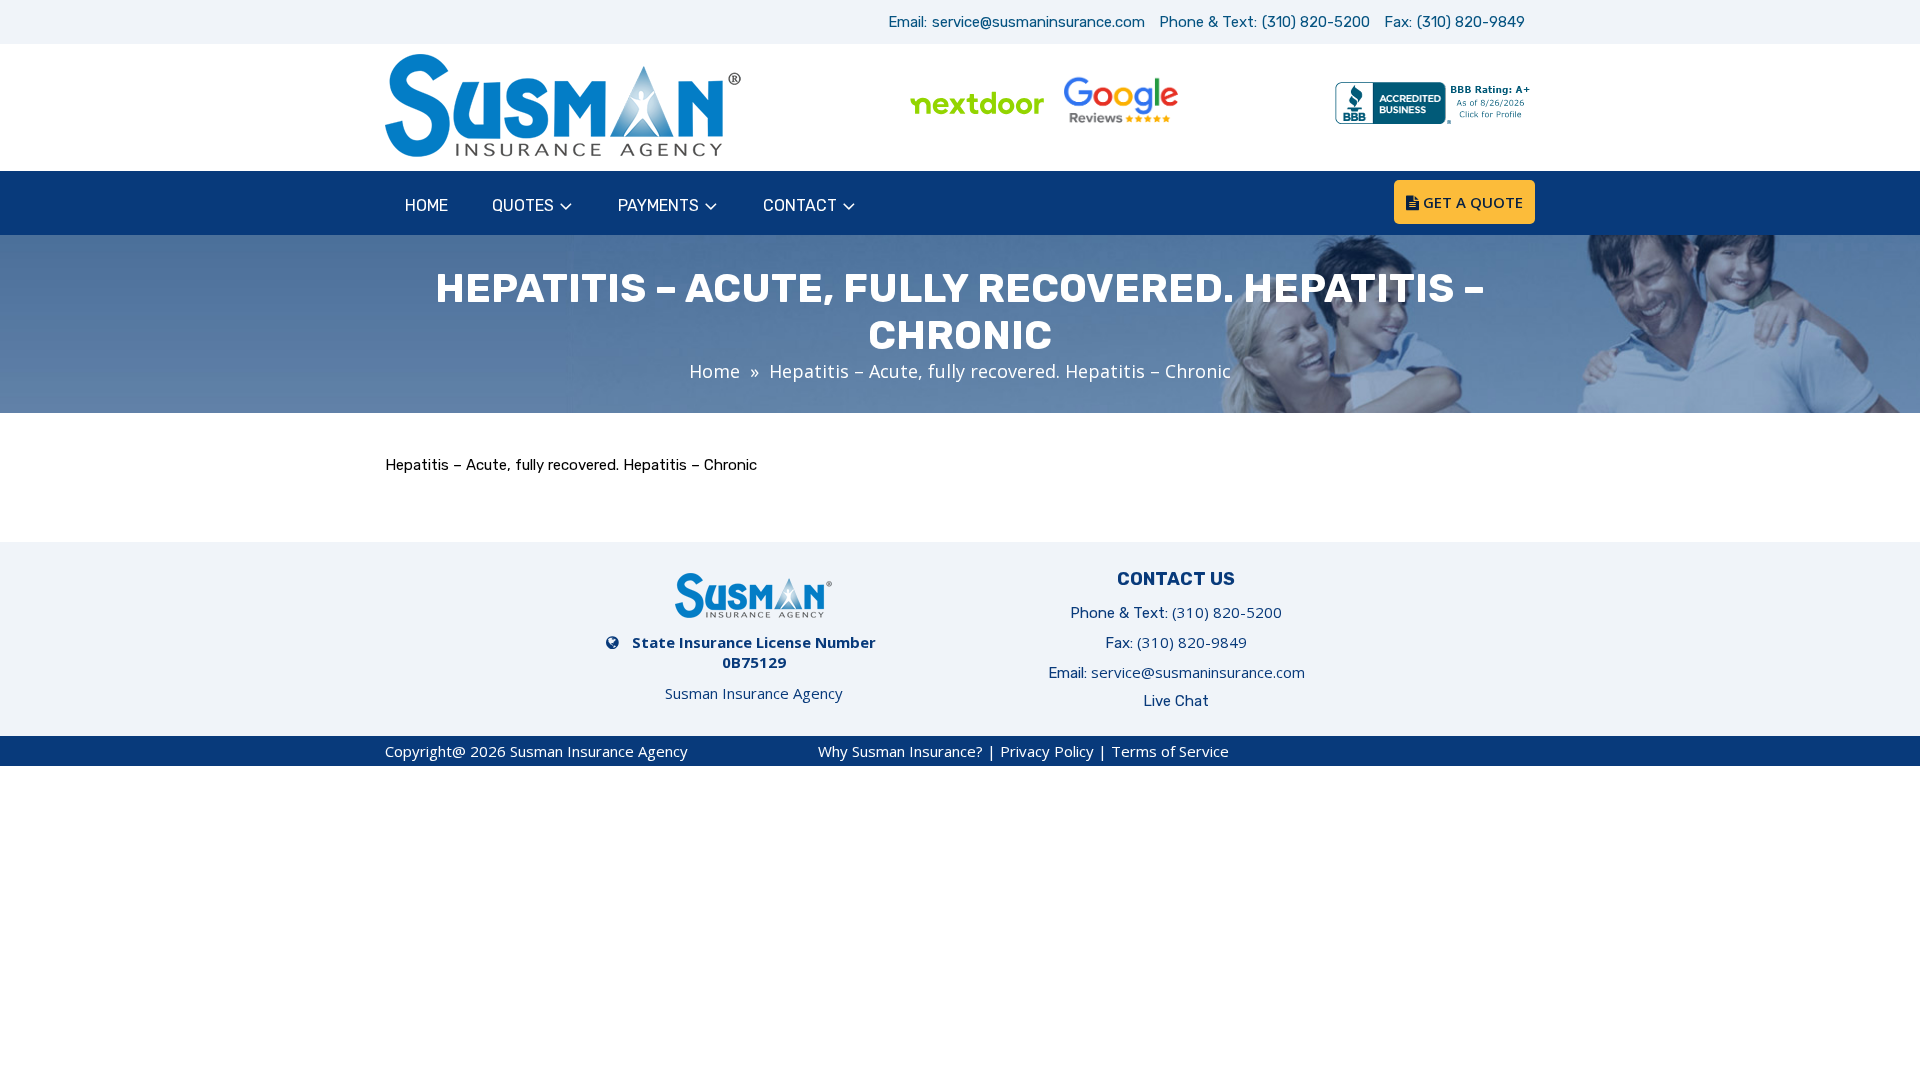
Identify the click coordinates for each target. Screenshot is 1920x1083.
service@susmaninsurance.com (1038, 22)
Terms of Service (1170, 751)
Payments (658, 205)
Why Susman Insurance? (900, 751)
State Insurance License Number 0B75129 (754, 652)
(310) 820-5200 (1316, 22)
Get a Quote (1471, 202)
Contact (800, 205)
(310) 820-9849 (1471, 22)
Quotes (523, 205)
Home (426, 205)
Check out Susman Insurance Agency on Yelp (1263, 105)
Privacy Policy (1047, 751)
